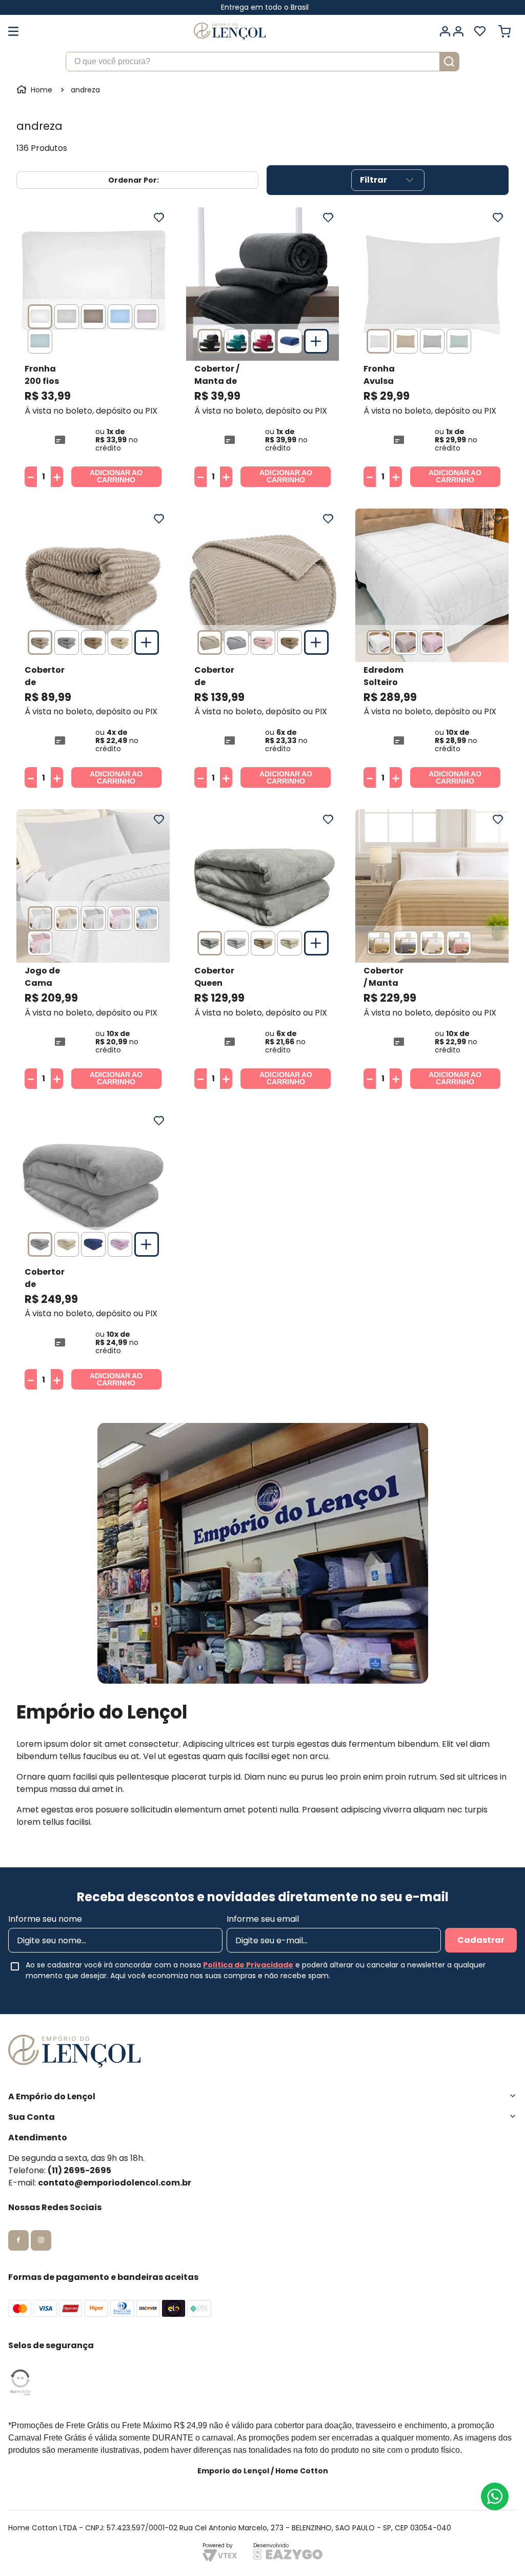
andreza (85, 90)
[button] (40, 317)
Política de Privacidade (248, 1965)
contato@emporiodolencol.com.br (115, 2183)
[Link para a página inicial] (35, 90)
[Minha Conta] (451, 31)
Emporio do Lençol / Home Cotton (263, 2471)
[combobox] (262, 62)
